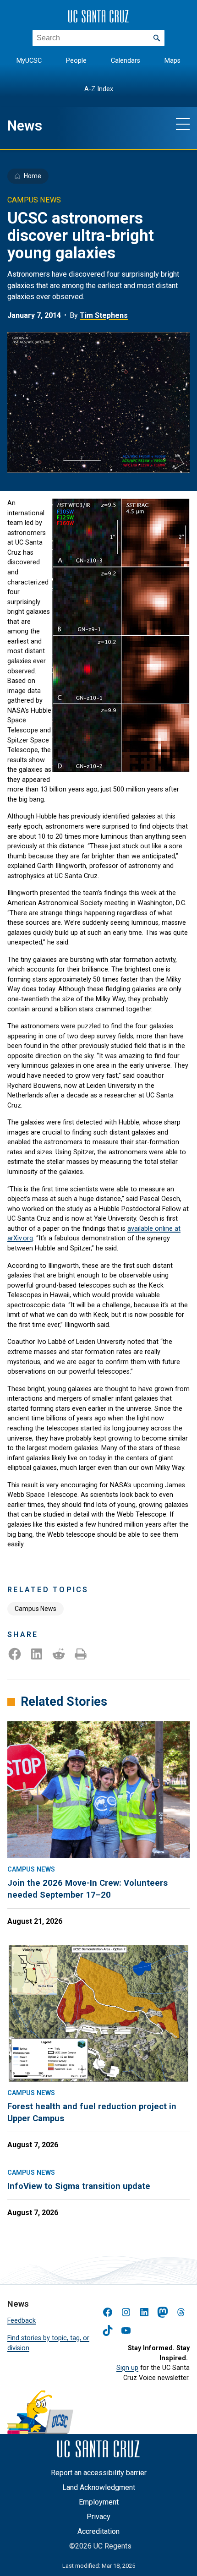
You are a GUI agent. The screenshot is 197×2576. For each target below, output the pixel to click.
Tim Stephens (104, 315)
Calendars (126, 61)
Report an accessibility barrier (99, 2473)
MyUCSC (29, 61)
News (25, 126)
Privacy (98, 2517)
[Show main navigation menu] (183, 124)
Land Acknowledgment (99, 2487)
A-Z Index (99, 89)
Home (33, 176)
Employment (99, 2502)
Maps (172, 61)
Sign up (127, 2368)
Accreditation (98, 2531)
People (76, 61)
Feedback (22, 2321)
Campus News (36, 1609)
